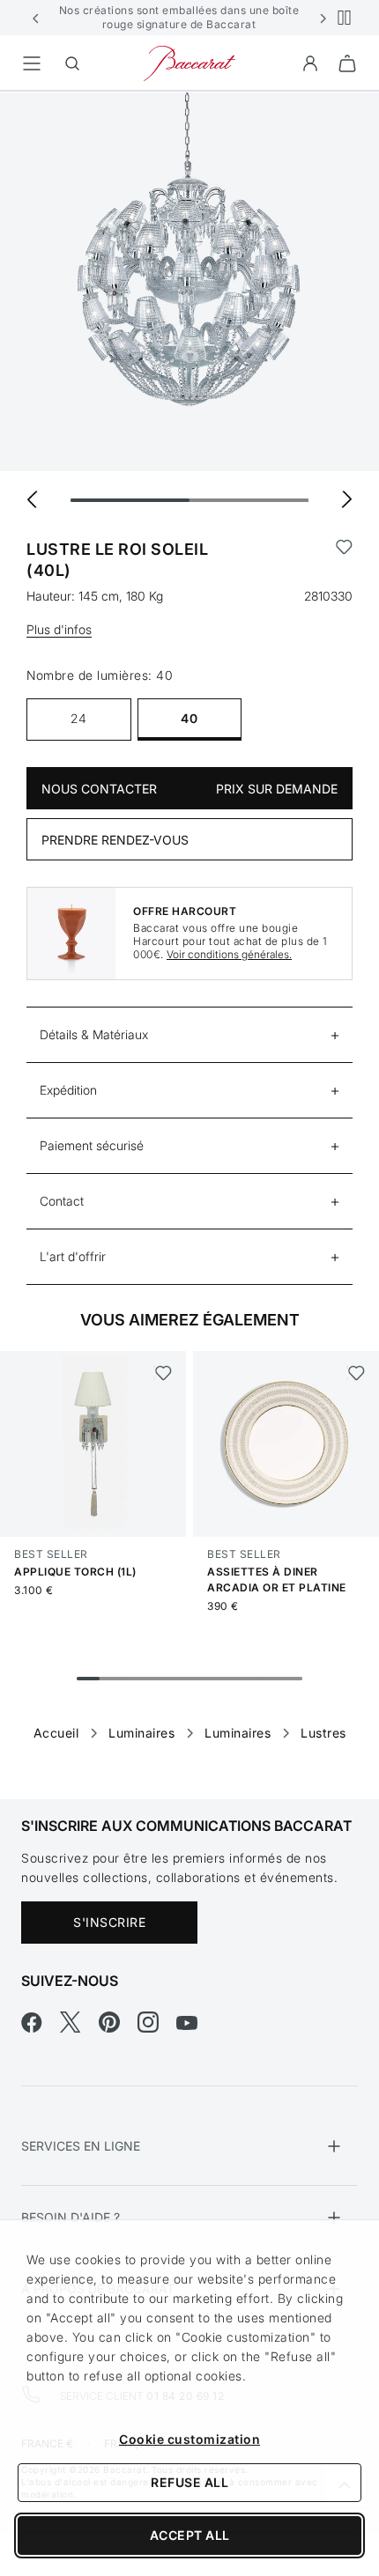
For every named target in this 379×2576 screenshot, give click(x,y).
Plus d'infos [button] (59, 629)
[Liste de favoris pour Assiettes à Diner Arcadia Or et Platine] (356, 1373)
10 (291, 1679)
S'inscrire (109, 1922)
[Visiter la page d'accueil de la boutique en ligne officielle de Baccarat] (189, 62)
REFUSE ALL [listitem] (189, 2482)
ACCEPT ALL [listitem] (190, 2535)
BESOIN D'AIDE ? (71, 2217)
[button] (36, 18)
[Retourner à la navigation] (32, 63)
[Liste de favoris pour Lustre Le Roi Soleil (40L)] (344, 560)
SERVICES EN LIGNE (81, 2146)
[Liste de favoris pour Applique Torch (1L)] (163, 1373)
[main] (189, 917)
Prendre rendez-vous (115, 840)
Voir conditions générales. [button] (229, 954)
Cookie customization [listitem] (189, 2439)
